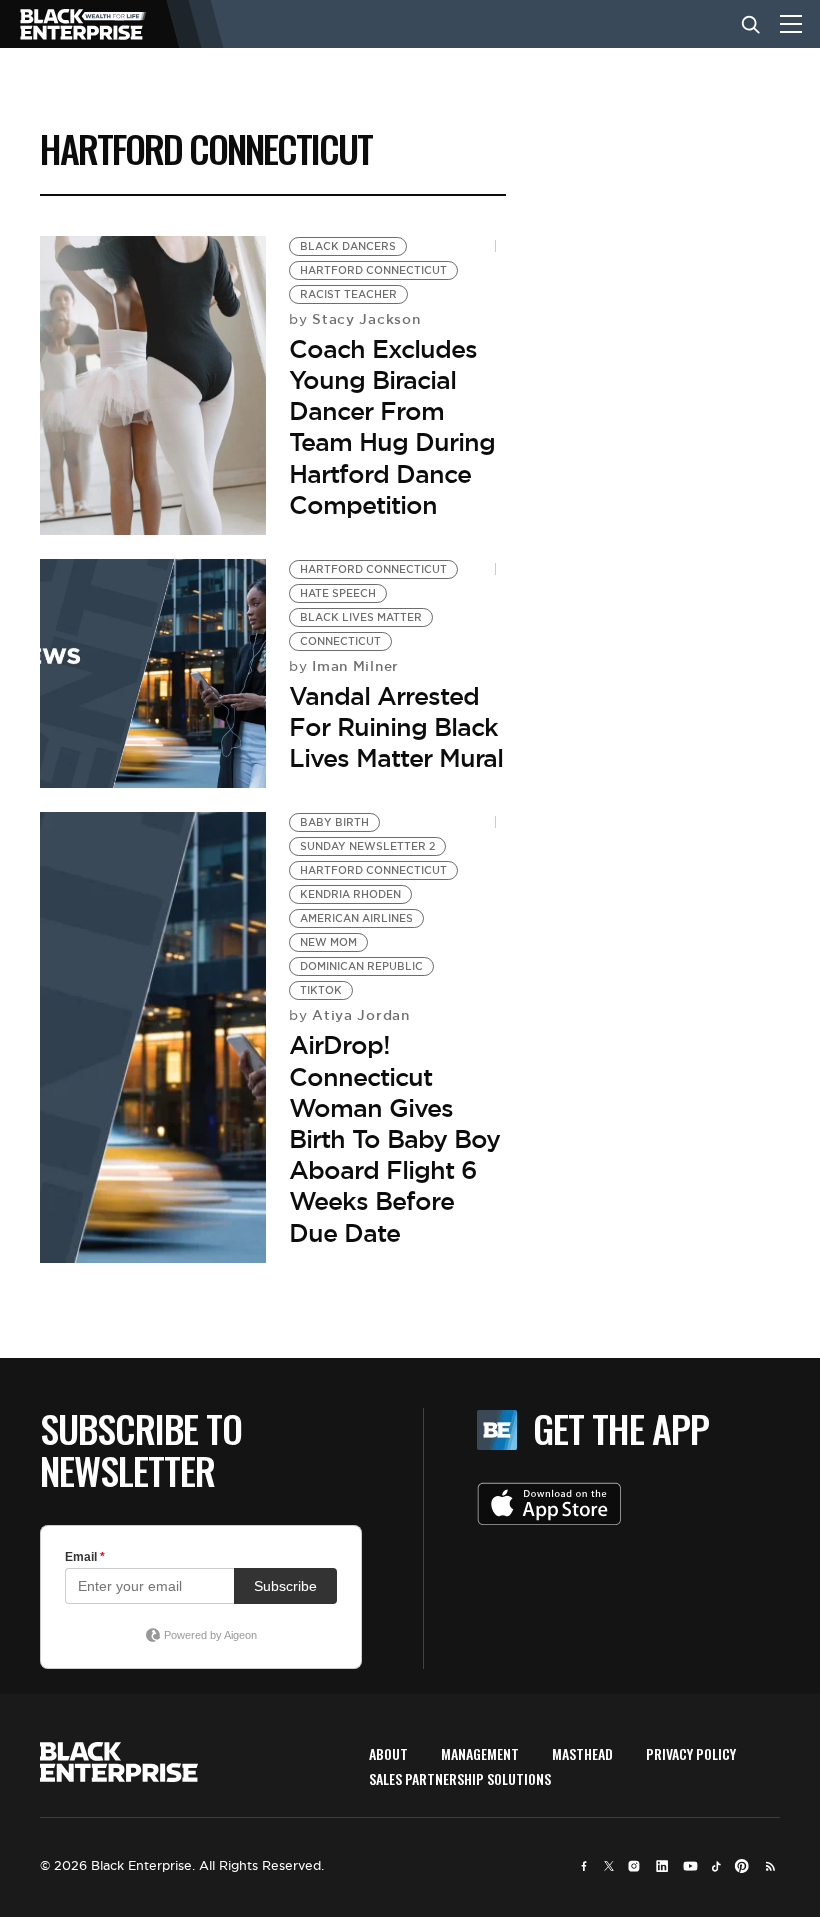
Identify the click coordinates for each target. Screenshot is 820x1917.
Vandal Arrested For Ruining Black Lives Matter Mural (396, 727)
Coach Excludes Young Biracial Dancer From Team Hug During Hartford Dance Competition (392, 427)
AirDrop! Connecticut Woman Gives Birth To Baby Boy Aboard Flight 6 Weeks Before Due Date (394, 1138)
